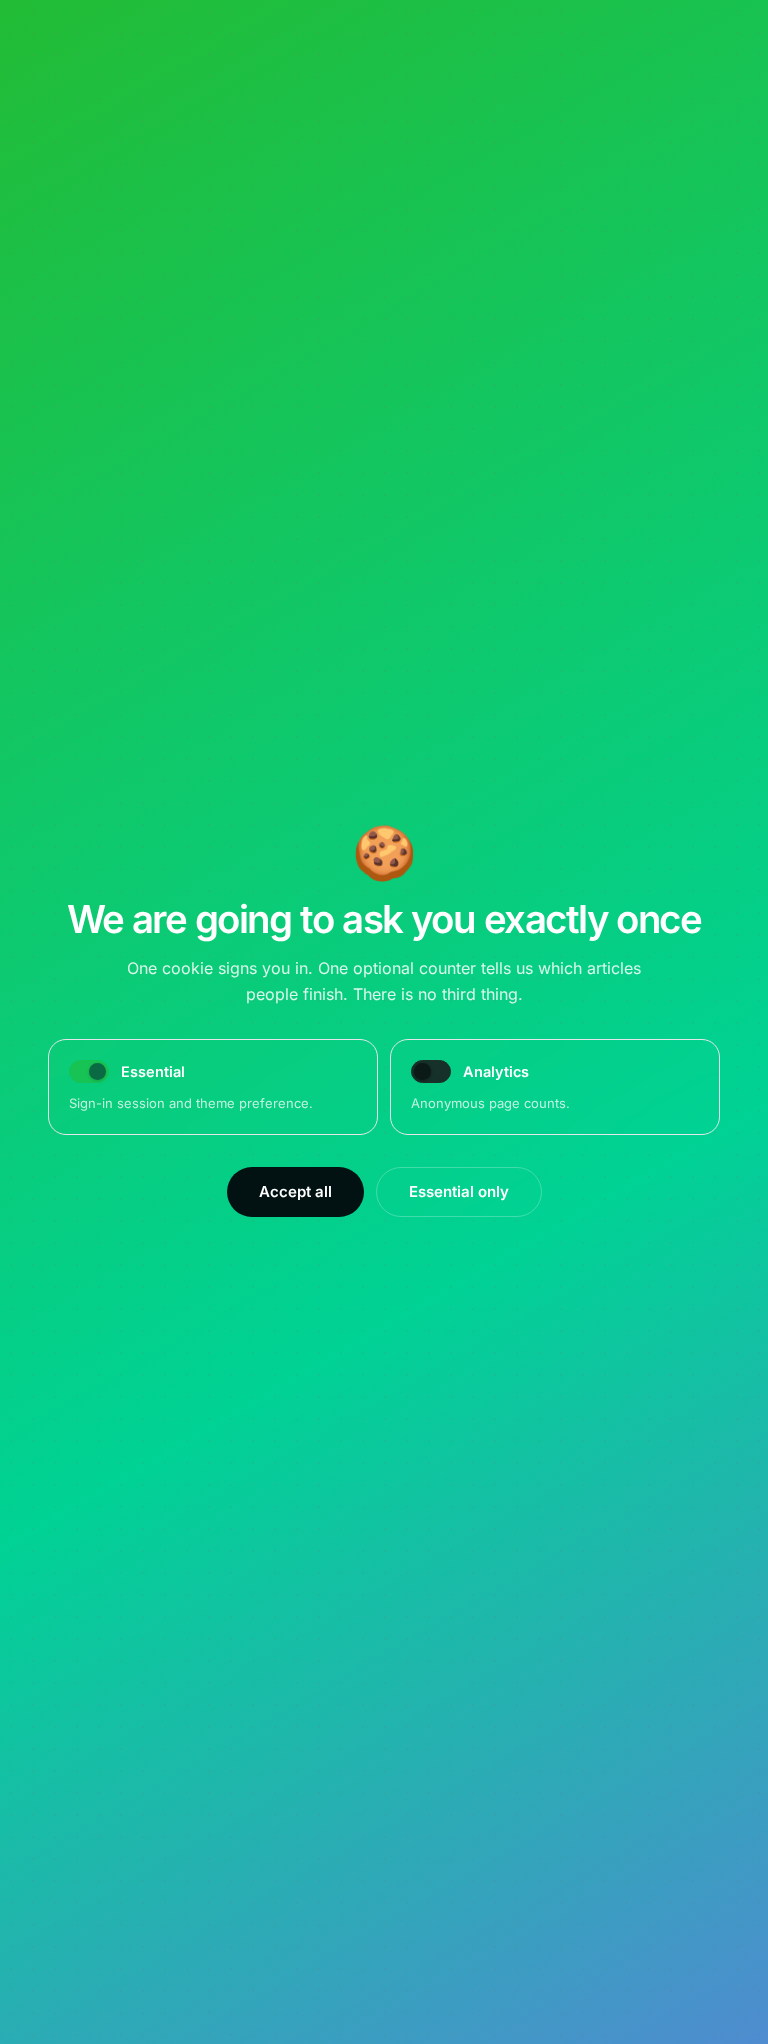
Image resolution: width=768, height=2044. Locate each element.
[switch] (431, 1071)
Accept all (295, 1191)
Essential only (459, 1191)
